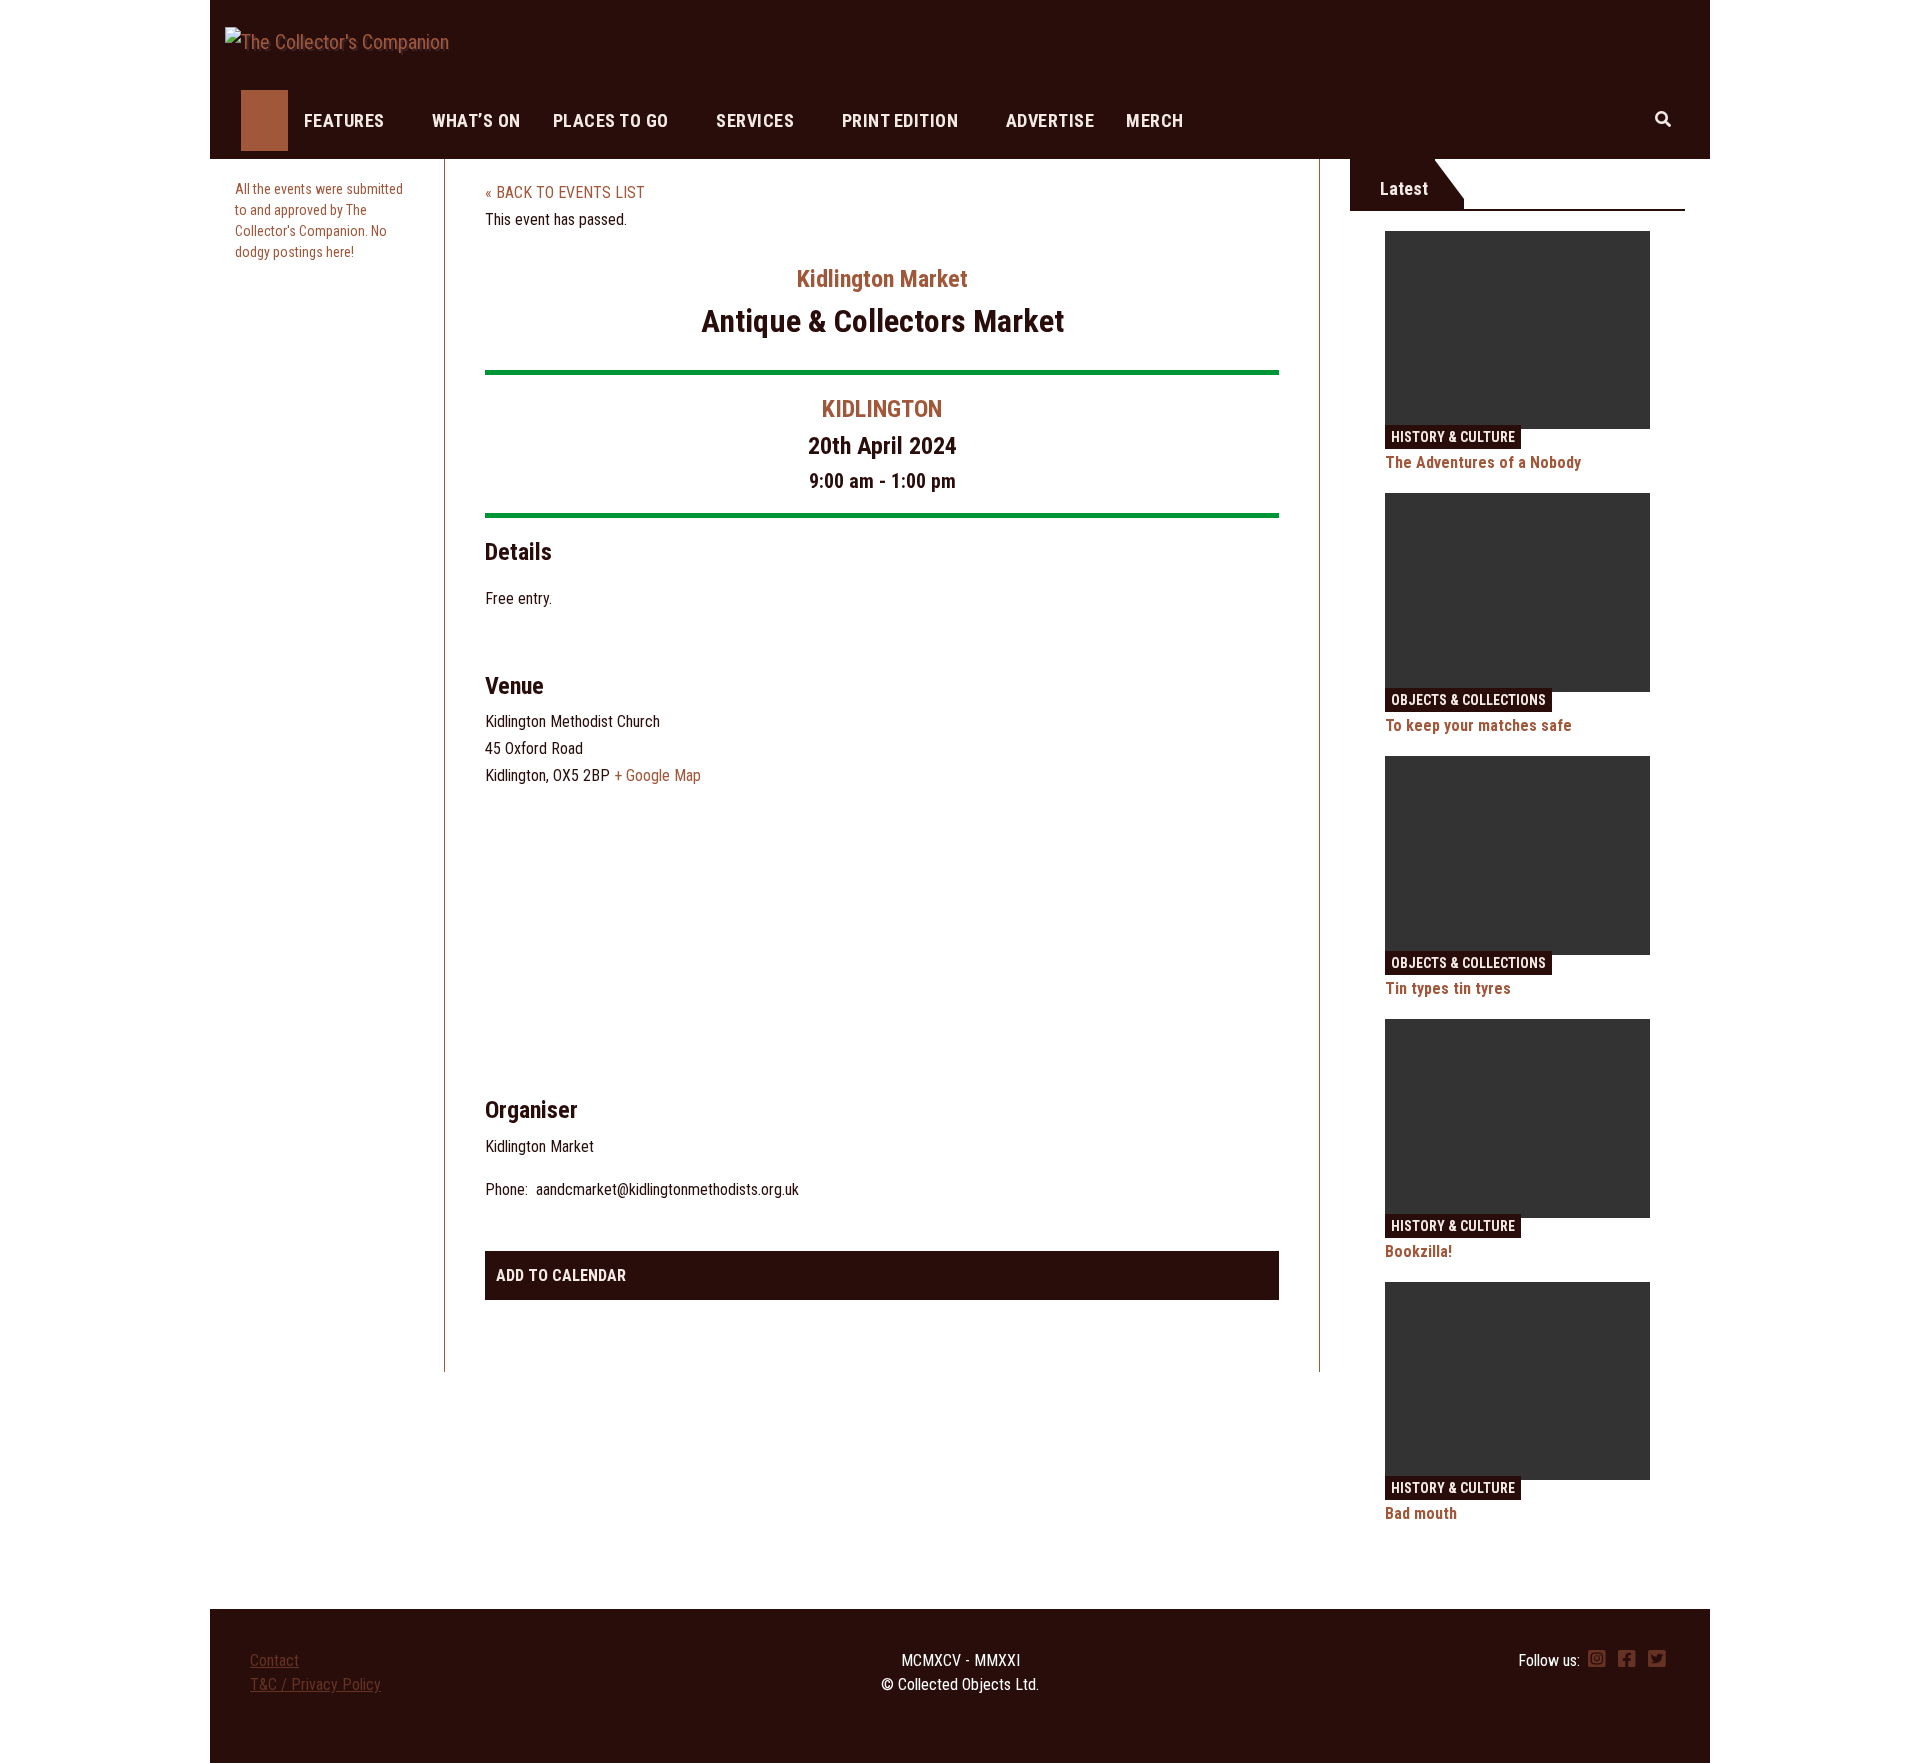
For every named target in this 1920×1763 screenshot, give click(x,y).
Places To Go (613, 120)
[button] (1663, 119)
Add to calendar (561, 1275)
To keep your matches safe (1478, 725)
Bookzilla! (1418, 1251)
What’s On (476, 120)
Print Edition (902, 120)
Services (757, 120)
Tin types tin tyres (1448, 988)
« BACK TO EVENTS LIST (565, 192)
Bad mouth (1421, 1513)
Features (347, 120)
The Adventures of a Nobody (1483, 462)
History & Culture (1453, 437)
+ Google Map (657, 775)
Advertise (1050, 120)
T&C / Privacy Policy (315, 1684)
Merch (1155, 120)
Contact (274, 1660)
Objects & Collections (1468, 700)
